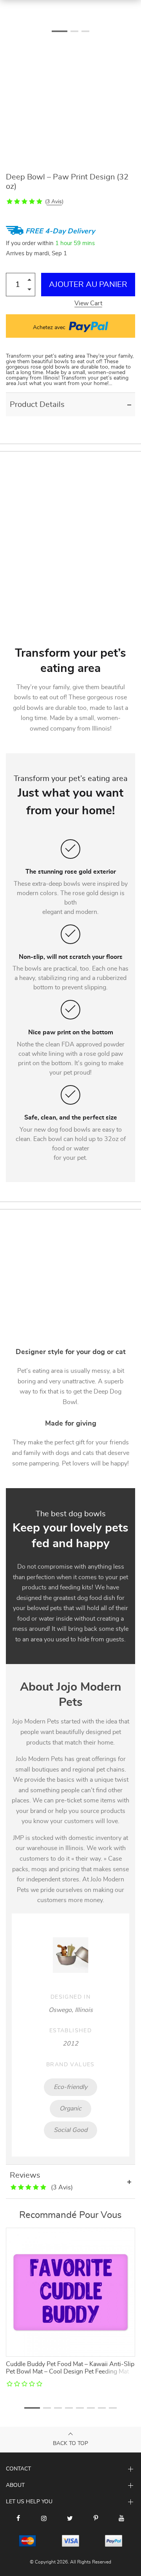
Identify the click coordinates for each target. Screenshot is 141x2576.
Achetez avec (50, 328)
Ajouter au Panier (88, 285)
